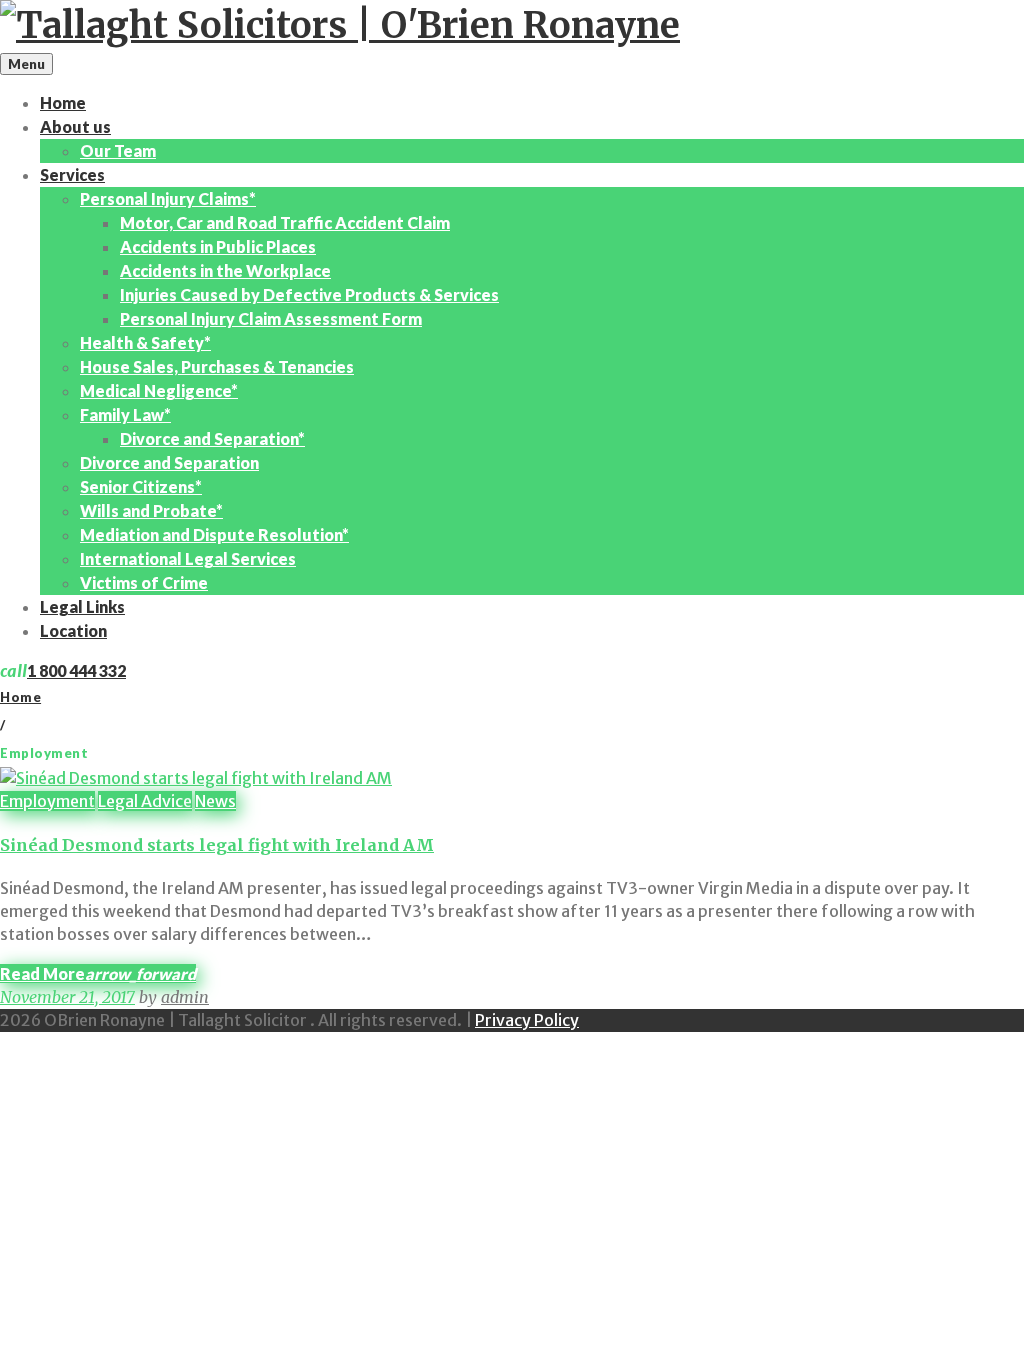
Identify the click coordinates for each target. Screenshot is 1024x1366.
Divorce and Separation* (212, 438)
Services (72, 174)
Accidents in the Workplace (225, 270)
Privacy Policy (527, 1020)
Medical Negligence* (159, 390)
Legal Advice (145, 801)
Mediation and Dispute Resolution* (214, 534)
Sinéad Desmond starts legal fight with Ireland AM (217, 845)
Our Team (118, 150)
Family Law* (125, 414)
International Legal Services (188, 558)
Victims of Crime (144, 582)
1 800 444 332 (76, 670)
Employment (47, 801)
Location (73, 630)
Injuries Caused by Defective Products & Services (309, 294)
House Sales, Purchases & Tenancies (217, 366)
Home (63, 102)
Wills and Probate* (151, 510)
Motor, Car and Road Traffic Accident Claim (285, 222)
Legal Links (82, 606)
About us (75, 126)
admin (185, 997)
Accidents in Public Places (218, 246)
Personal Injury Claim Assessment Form (271, 318)
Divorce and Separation (169, 462)
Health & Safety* (145, 342)
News (215, 801)
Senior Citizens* (141, 486)
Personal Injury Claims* (168, 198)
